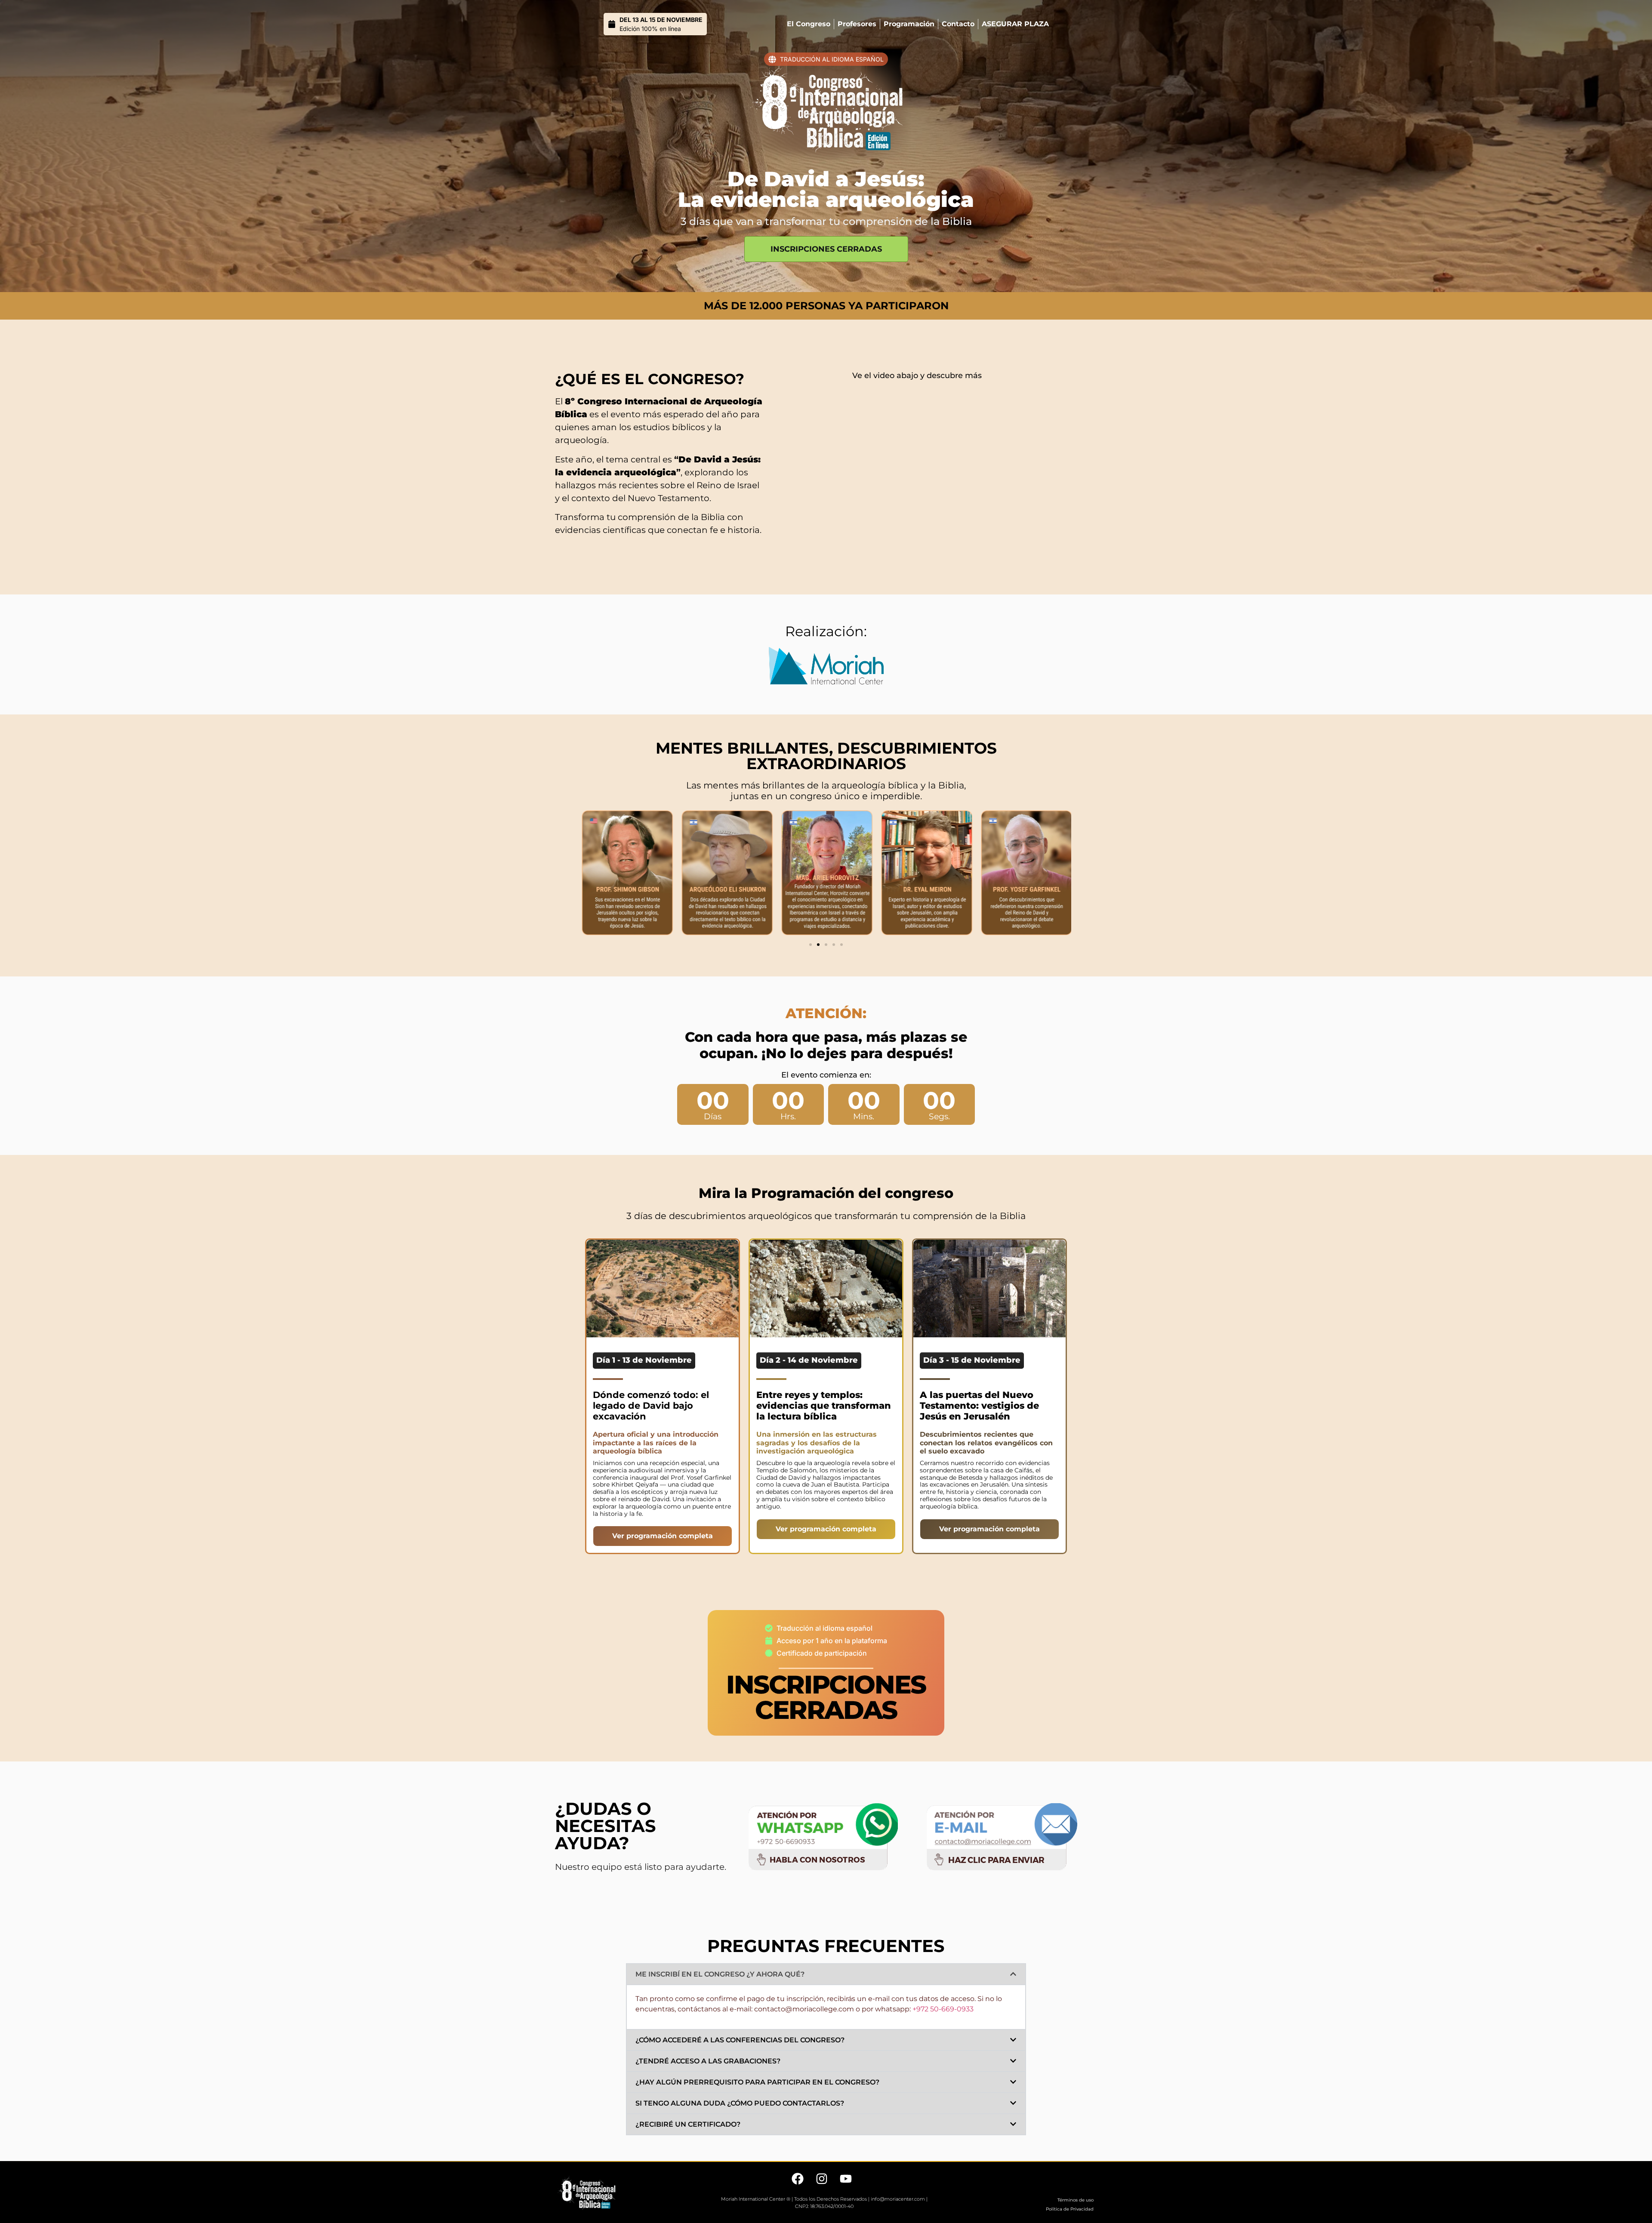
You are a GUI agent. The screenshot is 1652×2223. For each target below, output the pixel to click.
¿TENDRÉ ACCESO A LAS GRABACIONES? (708, 2061)
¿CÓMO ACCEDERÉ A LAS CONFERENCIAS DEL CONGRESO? (740, 2040)
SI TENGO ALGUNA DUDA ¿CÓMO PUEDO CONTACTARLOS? (740, 2103)
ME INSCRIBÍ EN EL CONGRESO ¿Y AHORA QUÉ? (720, 1974)
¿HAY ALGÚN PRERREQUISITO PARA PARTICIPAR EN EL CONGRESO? (757, 2082)
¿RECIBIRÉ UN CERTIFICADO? (688, 2124)
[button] (811, 945)
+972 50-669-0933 (943, 2009)
